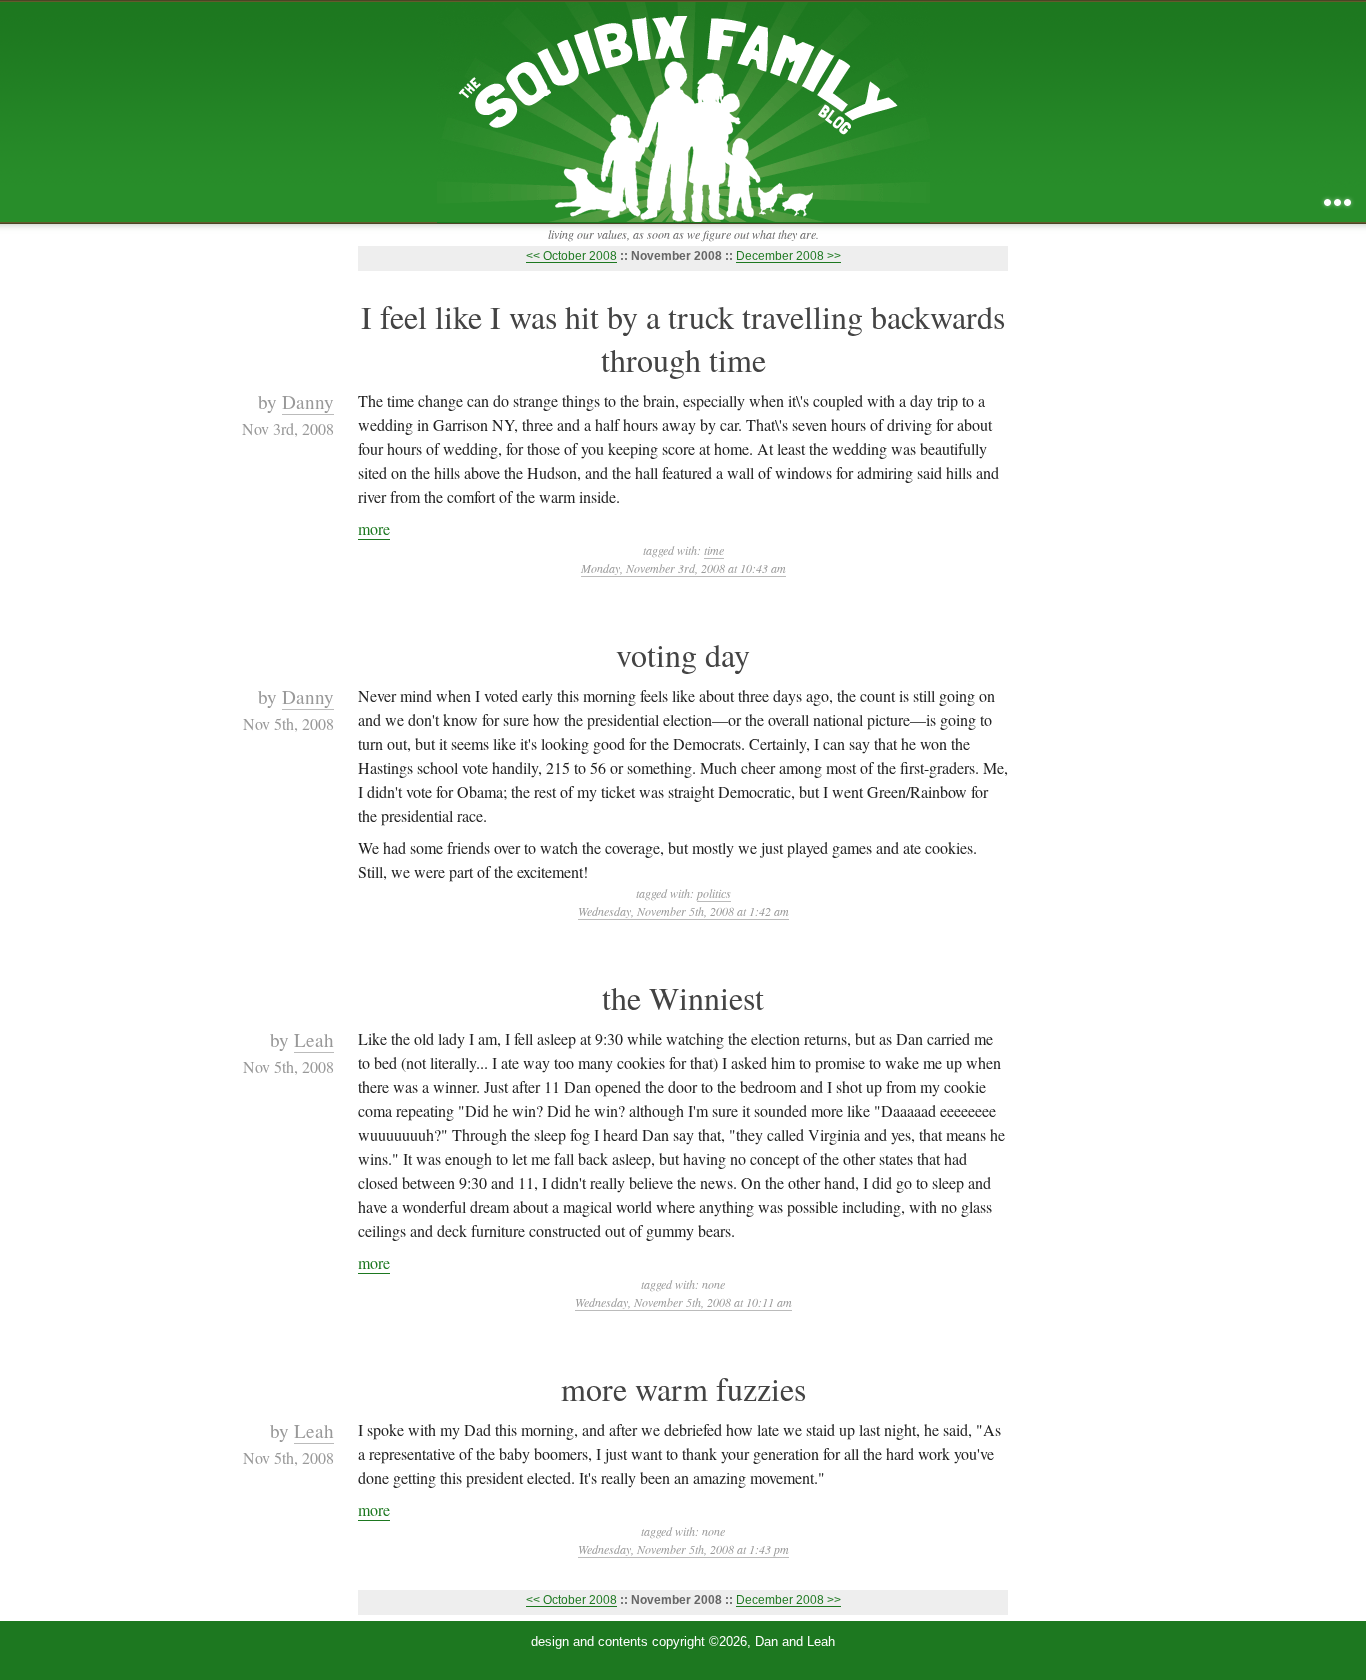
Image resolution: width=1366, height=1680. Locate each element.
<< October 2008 (571, 256)
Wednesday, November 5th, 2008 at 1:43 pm (683, 1549)
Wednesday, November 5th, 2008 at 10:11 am (683, 1302)
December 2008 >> (788, 256)
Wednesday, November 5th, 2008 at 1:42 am (683, 911)
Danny (308, 401)
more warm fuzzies (683, 1388)
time (714, 550)
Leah (314, 1039)
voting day (683, 654)
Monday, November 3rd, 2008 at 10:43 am (683, 568)
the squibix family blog (683, 111)
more (374, 528)
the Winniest (683, 997)
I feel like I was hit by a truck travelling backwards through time (683, 338)
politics (714, 893)
